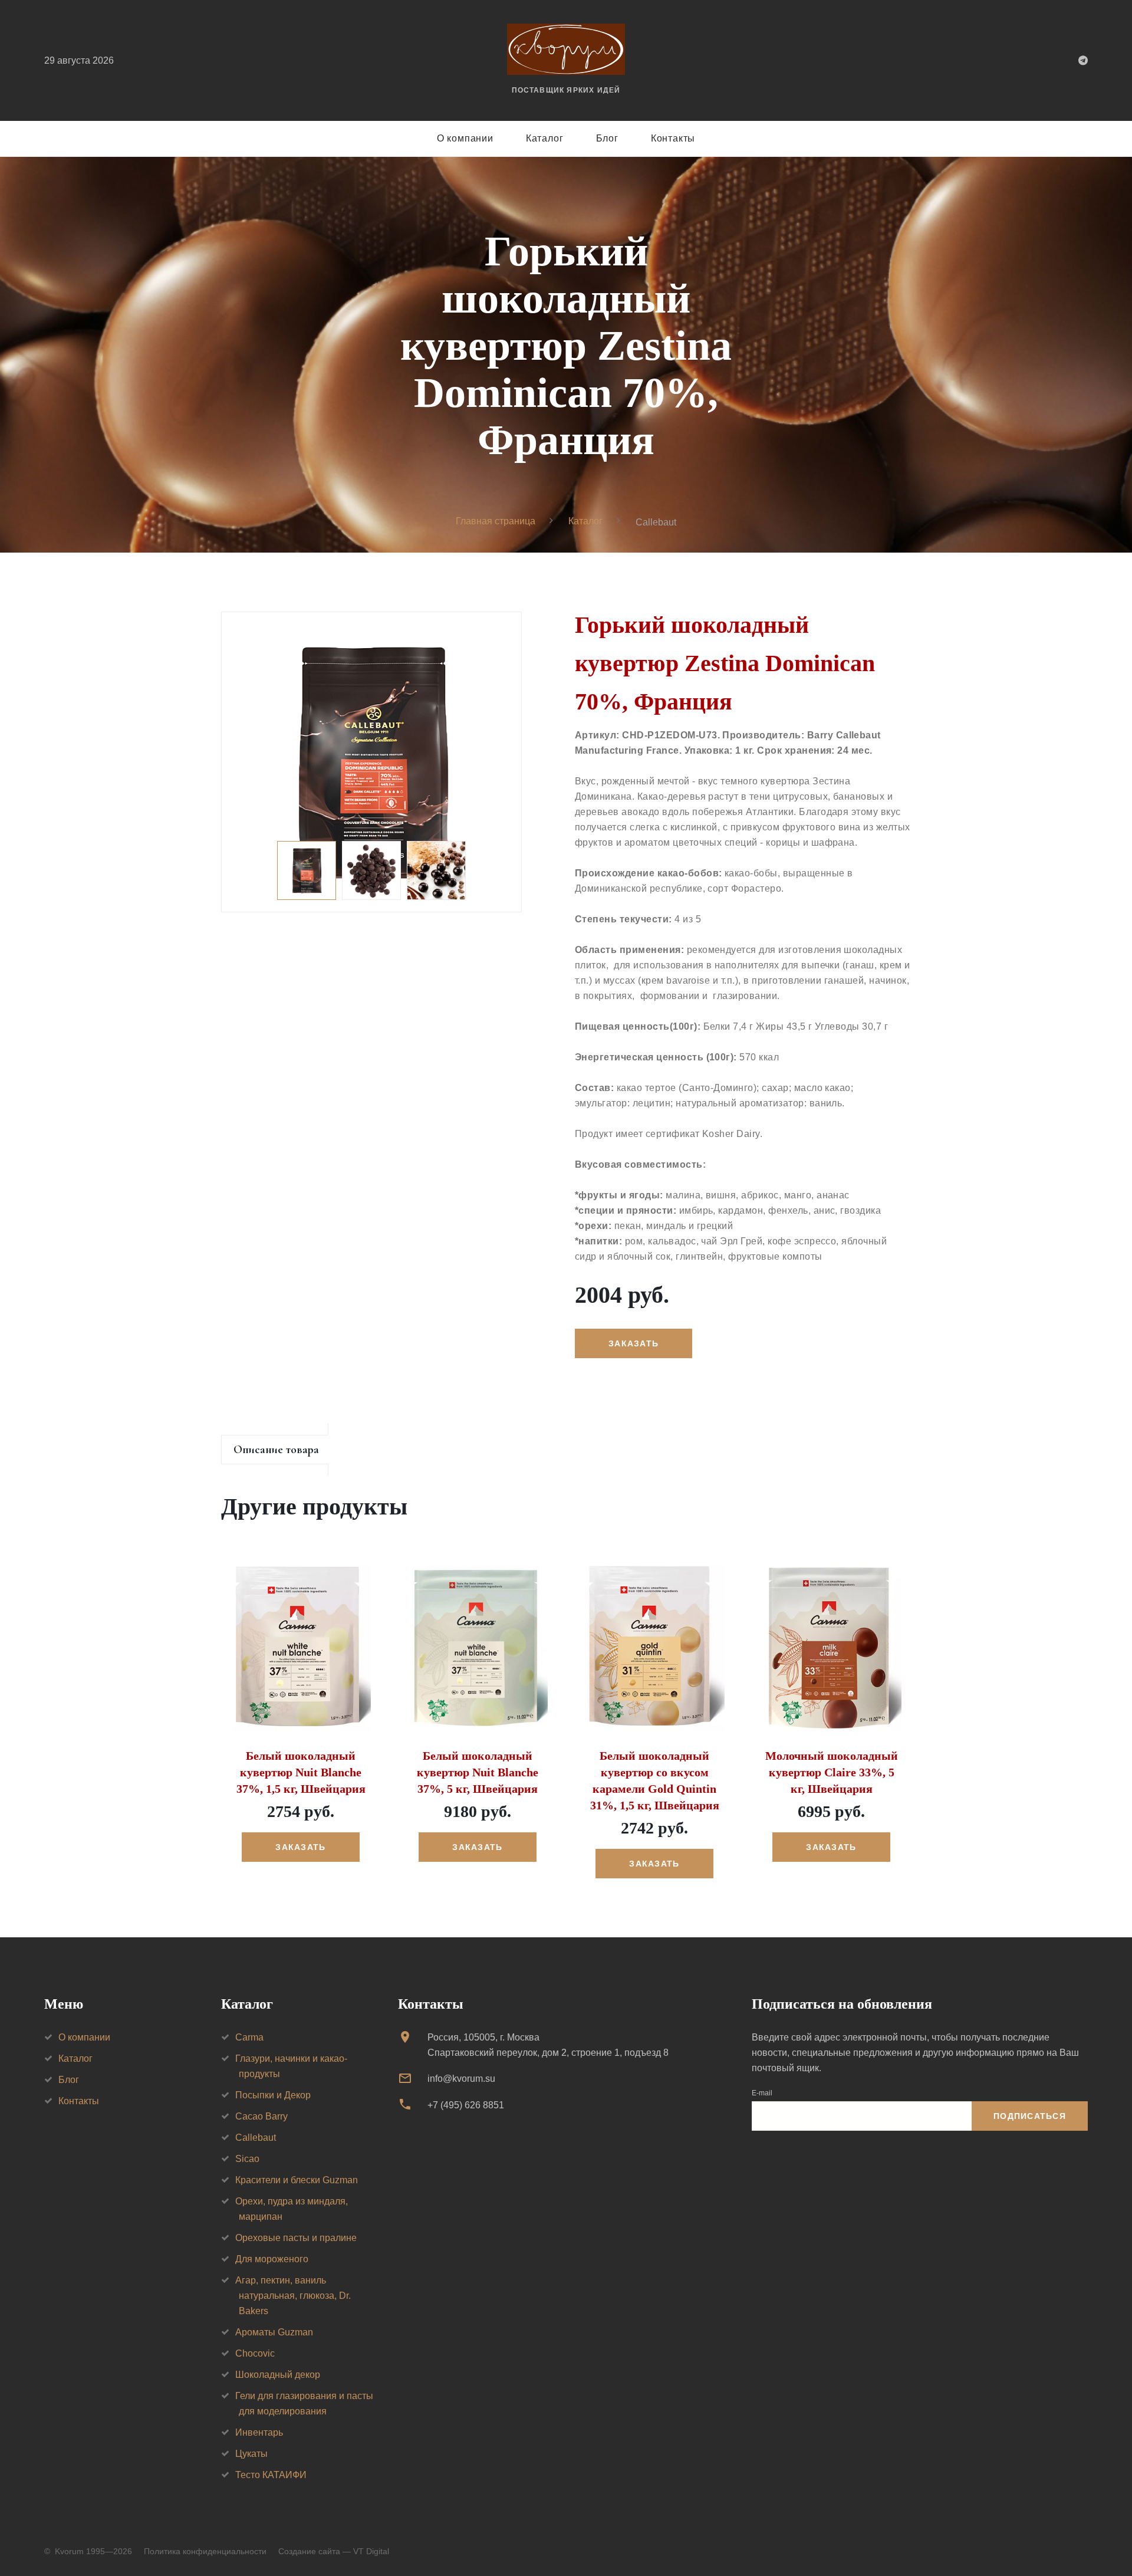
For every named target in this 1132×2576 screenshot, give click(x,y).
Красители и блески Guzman (297, 2180)
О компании (465, 138)
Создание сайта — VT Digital (334, 2551)
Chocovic (255, 2353)
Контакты (673, 138)
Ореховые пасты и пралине (296, 2238)
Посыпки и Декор (273, 2095)
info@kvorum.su (461, 2079)
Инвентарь (259, 2432)
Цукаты (251, 2454)
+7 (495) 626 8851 (466, 2105)
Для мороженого (272, 2259)
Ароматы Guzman (274, 2332)
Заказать (300, 1847)
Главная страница (496, 521)
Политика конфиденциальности (205, 2551)
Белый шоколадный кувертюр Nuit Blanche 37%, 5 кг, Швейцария (478, 1772)
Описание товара (276, 1450)
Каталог (545, 138)
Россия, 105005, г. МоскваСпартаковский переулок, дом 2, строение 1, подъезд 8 (548, 2045)
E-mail (762, 2093)
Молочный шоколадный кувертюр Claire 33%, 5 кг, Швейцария (832, 1772)
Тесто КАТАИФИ (271, 2475)
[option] (371, 762)
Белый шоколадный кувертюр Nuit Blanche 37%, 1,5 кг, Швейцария (301, 1772)
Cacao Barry (261, 2116)
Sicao (247, 2159)
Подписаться (1030, 2116)
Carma (249, 2037)
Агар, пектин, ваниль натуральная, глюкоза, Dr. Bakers (293, 2296)
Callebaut (256, 2138)
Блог (607, 138)
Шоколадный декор (278, 2375)
